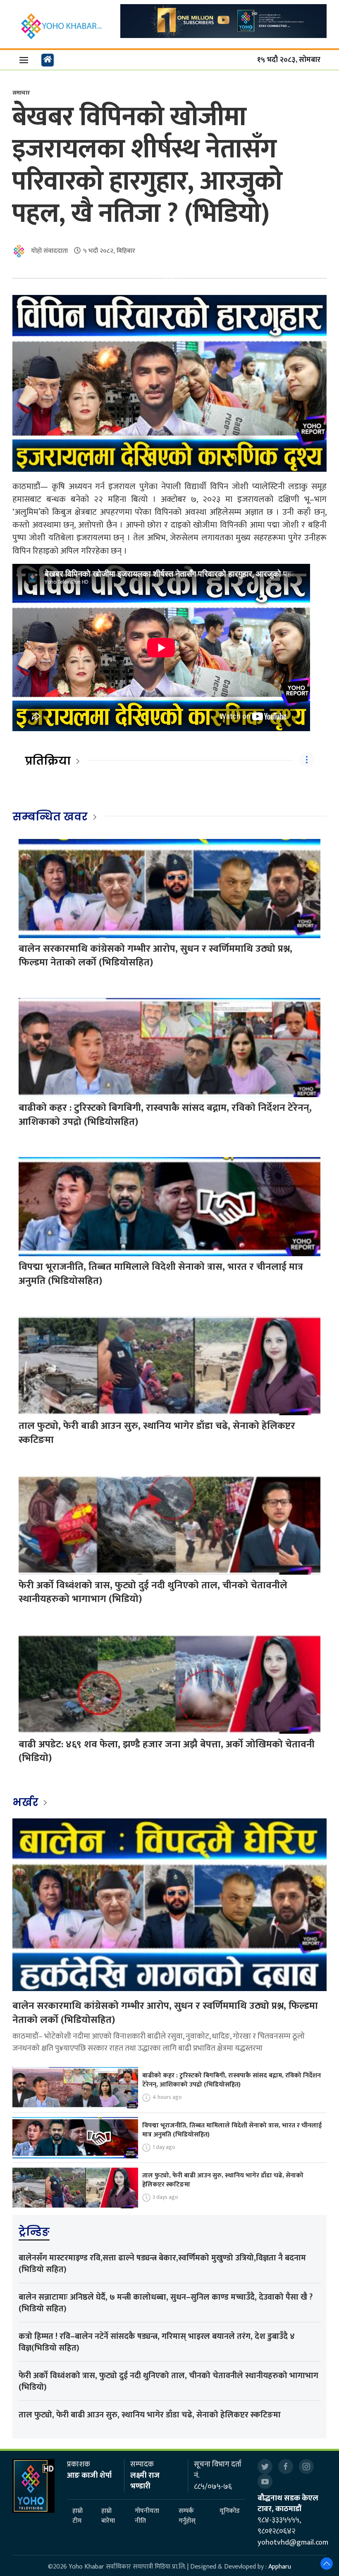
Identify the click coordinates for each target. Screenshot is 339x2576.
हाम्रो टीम (78, 2516)
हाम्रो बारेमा (108, 2516)
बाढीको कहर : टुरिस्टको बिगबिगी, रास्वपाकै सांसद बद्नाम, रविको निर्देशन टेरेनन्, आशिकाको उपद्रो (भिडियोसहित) (165, 1115)
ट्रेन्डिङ (34, 2232)
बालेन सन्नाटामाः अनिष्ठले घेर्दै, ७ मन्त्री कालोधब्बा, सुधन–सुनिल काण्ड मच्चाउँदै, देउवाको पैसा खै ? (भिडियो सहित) (166, 2303)
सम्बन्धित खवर (50, 817)
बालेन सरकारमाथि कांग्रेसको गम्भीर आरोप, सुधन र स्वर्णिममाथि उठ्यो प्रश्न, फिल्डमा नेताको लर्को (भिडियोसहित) (155, 956)
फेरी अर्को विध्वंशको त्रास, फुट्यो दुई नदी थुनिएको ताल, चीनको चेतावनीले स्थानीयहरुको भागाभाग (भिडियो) (153, 1592)
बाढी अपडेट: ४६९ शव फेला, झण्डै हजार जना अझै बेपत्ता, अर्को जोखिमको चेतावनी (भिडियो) (167, 1751)
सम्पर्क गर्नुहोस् (187, 2516)
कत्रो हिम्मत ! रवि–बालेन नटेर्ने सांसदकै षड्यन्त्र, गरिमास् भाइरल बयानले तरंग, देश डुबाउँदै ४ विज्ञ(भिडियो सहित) (157, 2342)
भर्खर (27, 1802)
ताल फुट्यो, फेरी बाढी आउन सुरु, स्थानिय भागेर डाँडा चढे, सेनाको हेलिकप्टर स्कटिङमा (157, 1433)
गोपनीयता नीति (147, 2516)
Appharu (280, 2567)
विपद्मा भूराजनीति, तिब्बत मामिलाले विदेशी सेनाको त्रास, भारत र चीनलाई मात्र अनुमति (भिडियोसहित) (161, 1274)
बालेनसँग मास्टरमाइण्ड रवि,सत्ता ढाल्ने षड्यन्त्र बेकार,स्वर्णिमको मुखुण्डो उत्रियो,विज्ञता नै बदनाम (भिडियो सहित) (162, 2264)
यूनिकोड (230, 2511)
